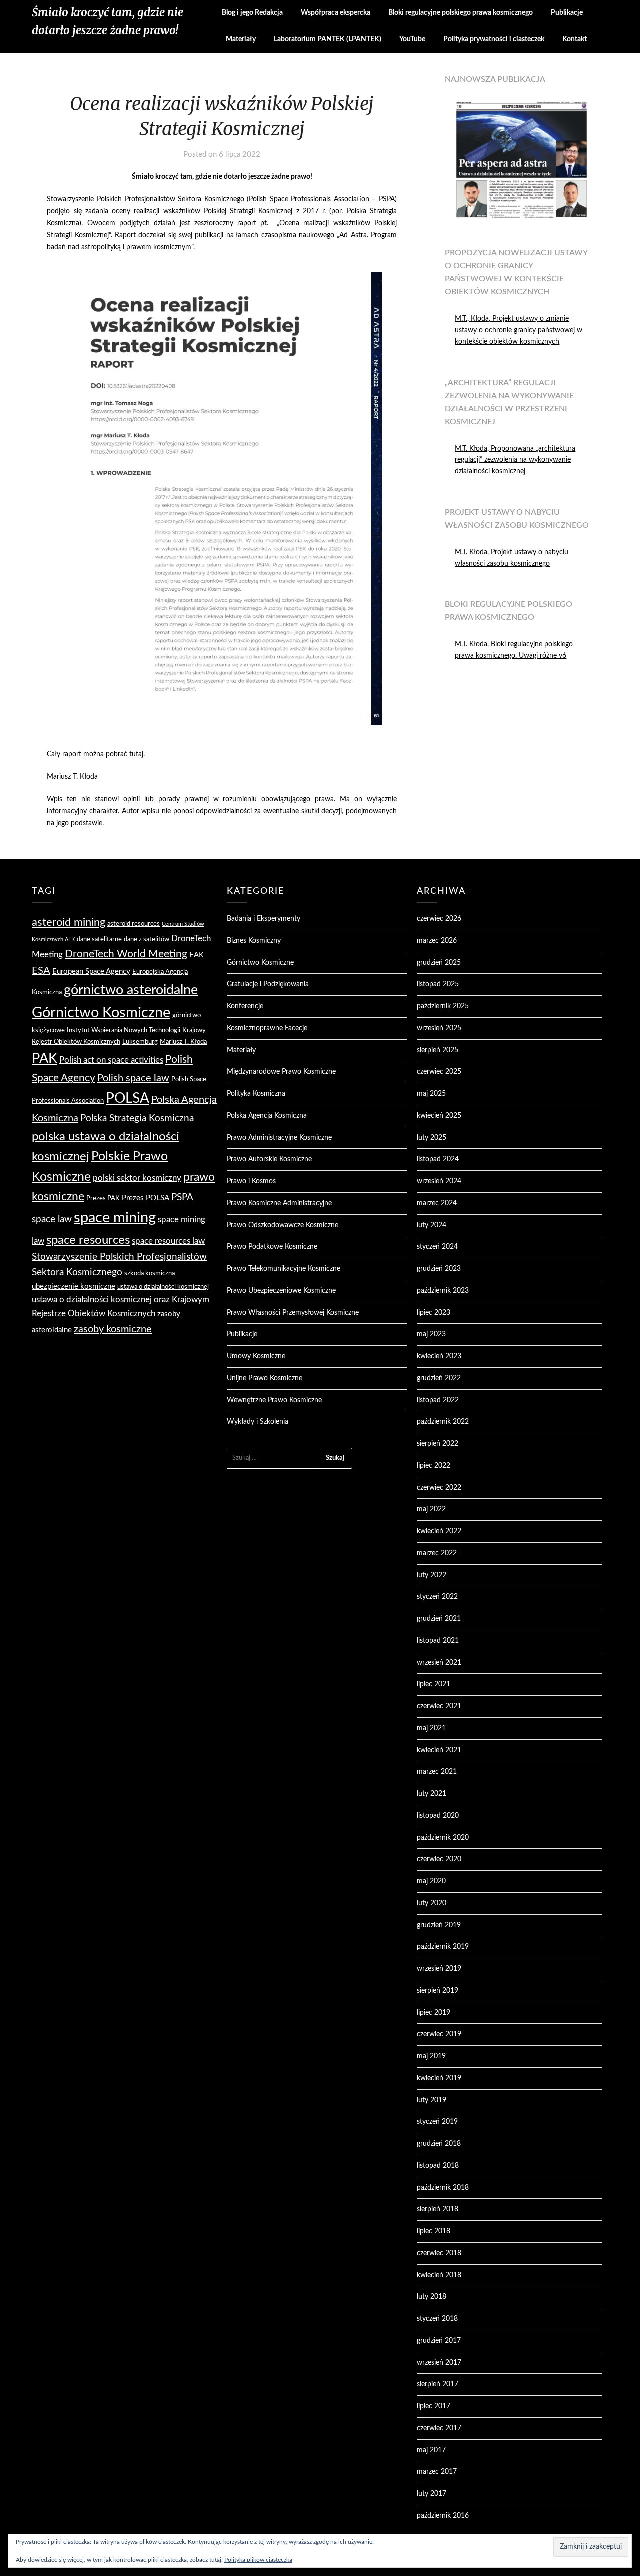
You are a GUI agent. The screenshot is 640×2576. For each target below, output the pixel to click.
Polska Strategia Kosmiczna (137, 1119)
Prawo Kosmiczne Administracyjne (279, 1203)
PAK (45, 1059)
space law (52, 1220)
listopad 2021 (438, 1641)
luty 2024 (432, 1225)
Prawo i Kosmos (251, 1181)
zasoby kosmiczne (113, 1329)
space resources (88, 1240)
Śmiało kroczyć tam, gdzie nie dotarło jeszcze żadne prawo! (108, 21)
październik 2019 (443, 1947)
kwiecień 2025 (439, 1116)
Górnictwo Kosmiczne (101, 1013)
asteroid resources (134, 924)
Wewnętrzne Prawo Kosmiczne (274, 1400)
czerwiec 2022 (439, 1488)
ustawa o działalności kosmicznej (163, 1287)
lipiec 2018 (434, 2231)
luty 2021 (432, 1794)
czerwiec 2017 (439, 2428)
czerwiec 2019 (439, 2034)
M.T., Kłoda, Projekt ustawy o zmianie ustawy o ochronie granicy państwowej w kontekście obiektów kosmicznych (519, 330)
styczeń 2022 (437, 1597)
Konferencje (245, 1006)
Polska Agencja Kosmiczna (267, 1116)
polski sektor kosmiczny (137, 1178)
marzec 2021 (437, 1772)
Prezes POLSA (146, 1198)
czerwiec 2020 (439, 1859)
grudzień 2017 (439, 2341)
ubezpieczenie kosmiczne (74, 1287)
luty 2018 (432, 2297)
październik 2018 (443, 2188)
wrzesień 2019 (439, 1969)
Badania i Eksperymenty (264, 919)
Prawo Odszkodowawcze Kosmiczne (283, 1225)
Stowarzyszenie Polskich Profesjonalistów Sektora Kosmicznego (145, 199)
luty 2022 (432, 1575)
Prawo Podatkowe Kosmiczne (272, 1247)
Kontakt (575, 39)
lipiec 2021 (434, 1684)
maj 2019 (431, 2056)
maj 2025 (431, 1094)
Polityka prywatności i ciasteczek (494, 39)
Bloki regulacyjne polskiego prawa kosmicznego (461, 13)
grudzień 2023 (439, 1269)
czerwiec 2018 (439, 2253)
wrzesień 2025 (439, 1028)
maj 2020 (431, 1881)
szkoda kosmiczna (150, 1273)
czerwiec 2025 (439, 1072)
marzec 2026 (437, 941)
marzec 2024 (437, 1203)
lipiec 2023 (434, 1313)
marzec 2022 (437, 1553)
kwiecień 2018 (439, 2275)
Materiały (241, 39)
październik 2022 (443, 1422)
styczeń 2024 (437, 1247)
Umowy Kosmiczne (256, 1356)
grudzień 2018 (439, 2144)
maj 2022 (431, 1509)
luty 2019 (432, 2100)
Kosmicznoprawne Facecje (267, 1028)
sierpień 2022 (438, 1444)
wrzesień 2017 (439, 2363)
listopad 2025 (438, 984)
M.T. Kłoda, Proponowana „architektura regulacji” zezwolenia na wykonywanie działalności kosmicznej (515, 460)
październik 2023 (443, 1291)
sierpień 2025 (438, 1050)
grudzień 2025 (439, 963)
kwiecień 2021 (439, 1750)
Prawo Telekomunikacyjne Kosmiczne (284, 1269)
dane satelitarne (99, 939)
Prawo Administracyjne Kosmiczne (279, 1138)
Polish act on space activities (111, 1060)
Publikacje (567, 13)
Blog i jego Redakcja (252, 13)
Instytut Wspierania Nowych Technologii (124, 1030)
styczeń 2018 (437, 2319)
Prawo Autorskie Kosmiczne (269, 1159)
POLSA (128, 1099)
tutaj (136, 754)
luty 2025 (432, 1138)
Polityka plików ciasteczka (258, 2560)
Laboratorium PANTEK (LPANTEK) (328, 39)
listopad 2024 (438, 1159)
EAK (197, 955)
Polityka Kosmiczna (256, 1094)
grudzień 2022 (439, 1378)
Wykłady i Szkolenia (258, 1422)
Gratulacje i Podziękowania (268, 984)
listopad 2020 (438, 1816)
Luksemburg (140, 1042)
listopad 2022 (438, 1400)
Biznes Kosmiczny (254, 941)
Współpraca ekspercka (336, 13)
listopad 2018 (438, 2166)
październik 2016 (443, 2516)
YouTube (412, 39)
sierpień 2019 (438, 1991)
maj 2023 (431, 1334)
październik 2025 (443, 1006)
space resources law (168, 1241)
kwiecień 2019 (439, 2078)
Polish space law (133, 1078)
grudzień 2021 (439, 1619)
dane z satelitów (147, 939)
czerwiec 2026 (439, 919)
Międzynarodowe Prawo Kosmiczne (281, 1072)
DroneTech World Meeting (126, 954)
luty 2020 (432, 1903)
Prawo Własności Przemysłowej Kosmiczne (293, 1313)
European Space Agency (91, 972)
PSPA (182, 1198)
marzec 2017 (437, 2472)
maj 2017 (431, 2450)
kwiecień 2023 (439, 1356)
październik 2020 (443, 1838)
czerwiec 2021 (439, 1706)
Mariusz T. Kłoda (183, 1042)
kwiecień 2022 (439, 1531)
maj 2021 (431, 1728)
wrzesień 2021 (439, 1663)
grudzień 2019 (439, 1925)
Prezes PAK (103, 1198)
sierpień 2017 (438, 2384)
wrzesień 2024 (439, 1181)
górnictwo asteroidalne (131, 990)
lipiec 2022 (434, 1466)
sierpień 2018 (438, 2209)
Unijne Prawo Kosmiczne (265, 1378)
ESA (41, 971)
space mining (115, 1218)
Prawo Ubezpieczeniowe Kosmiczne (281, 1291)
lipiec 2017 (434, 2406)
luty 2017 (432, 2494)
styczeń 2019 (437, 2122)
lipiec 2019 (434, 2013)
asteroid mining (69, 922)
